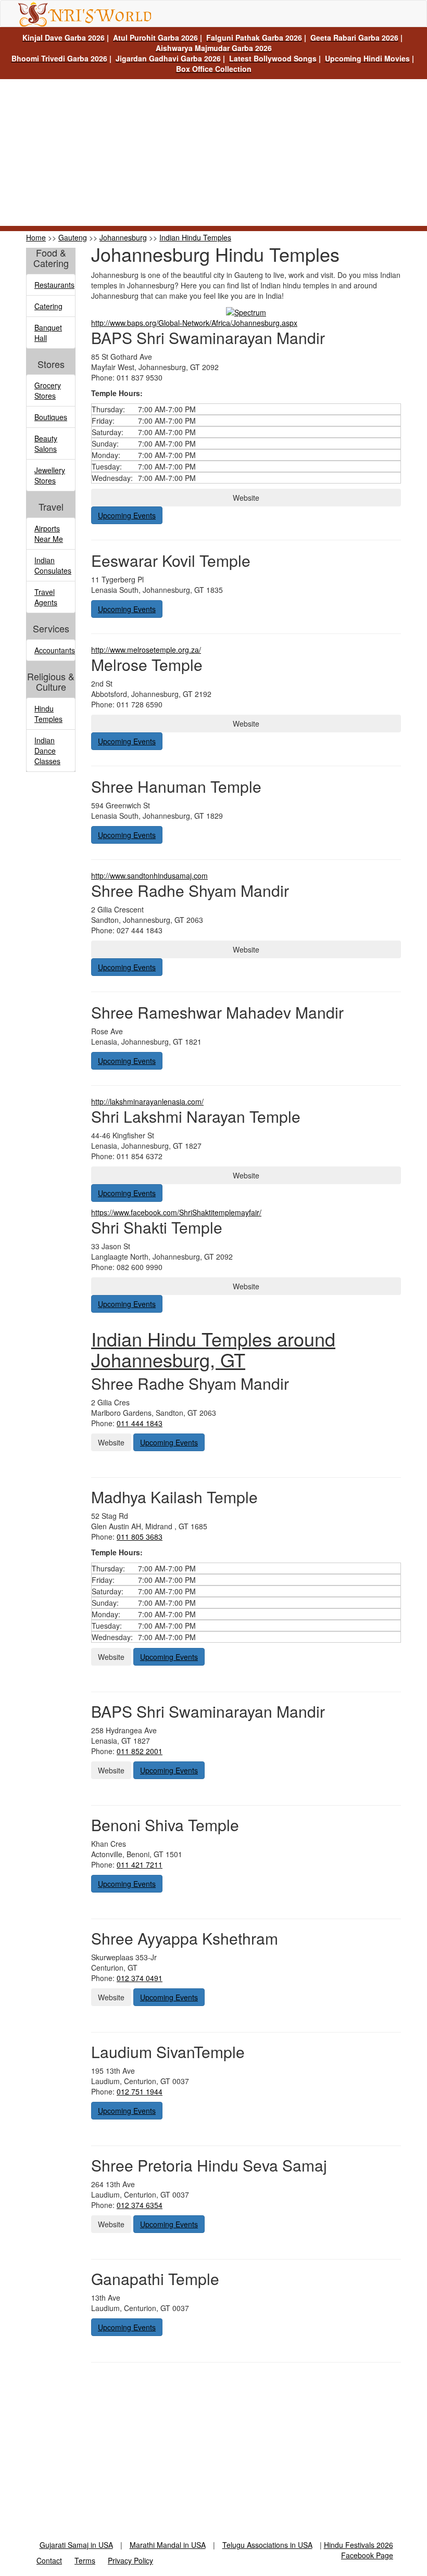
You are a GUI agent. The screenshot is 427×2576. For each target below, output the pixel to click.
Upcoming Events (127, 515)
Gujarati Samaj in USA (76, 2545)
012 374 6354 (140, 2205)
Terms (85, 2560)
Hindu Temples (48, 714)
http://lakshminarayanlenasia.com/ (147, 1101)
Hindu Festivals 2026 (359, 2545)
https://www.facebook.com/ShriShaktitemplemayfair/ (176, 1212)
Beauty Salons (46, 443)
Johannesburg (123, 237)
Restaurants (54, 285)
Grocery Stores (48, 390)
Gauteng (73, 237)
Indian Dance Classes (47, 751)
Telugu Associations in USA (267, 2545)
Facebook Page (367, 2555)
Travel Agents (46, 597)
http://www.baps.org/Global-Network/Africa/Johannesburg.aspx (194, 323)
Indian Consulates (53, 565)
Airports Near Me (49, 534)
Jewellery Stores (50, 475)
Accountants (55, 650)
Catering (48, 306)
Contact (49, 2560)
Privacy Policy (130, 2560)
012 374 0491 (140, 1978)
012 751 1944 (140, 2091)
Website (246, 498)
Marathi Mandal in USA (168, 2545)
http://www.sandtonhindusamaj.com (149, 875)
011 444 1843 (140, 1423)
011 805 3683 (140, 1537)
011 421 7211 (140, 1864)
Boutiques (51, 417)
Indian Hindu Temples (195, 237)
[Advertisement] (213, 153)
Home (36, 237)
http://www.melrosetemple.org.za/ (146, 650)
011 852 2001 (140, 1751)
